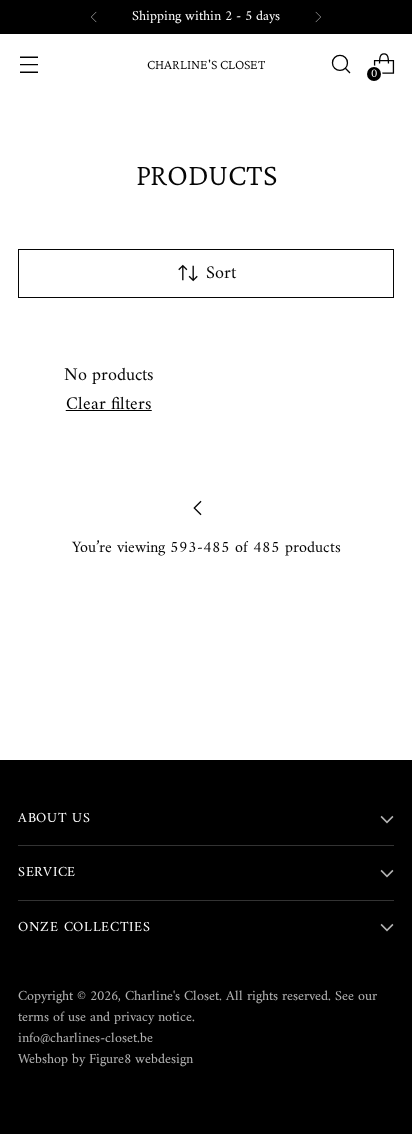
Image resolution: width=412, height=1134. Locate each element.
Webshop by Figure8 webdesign (105, 1059)
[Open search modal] (340, 64)
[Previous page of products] (198, 508)
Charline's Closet (172, 996)
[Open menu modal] (28, 64)
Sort (221, 273)
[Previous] (94, 17)
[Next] (318, 17)
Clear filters (109, 404)
